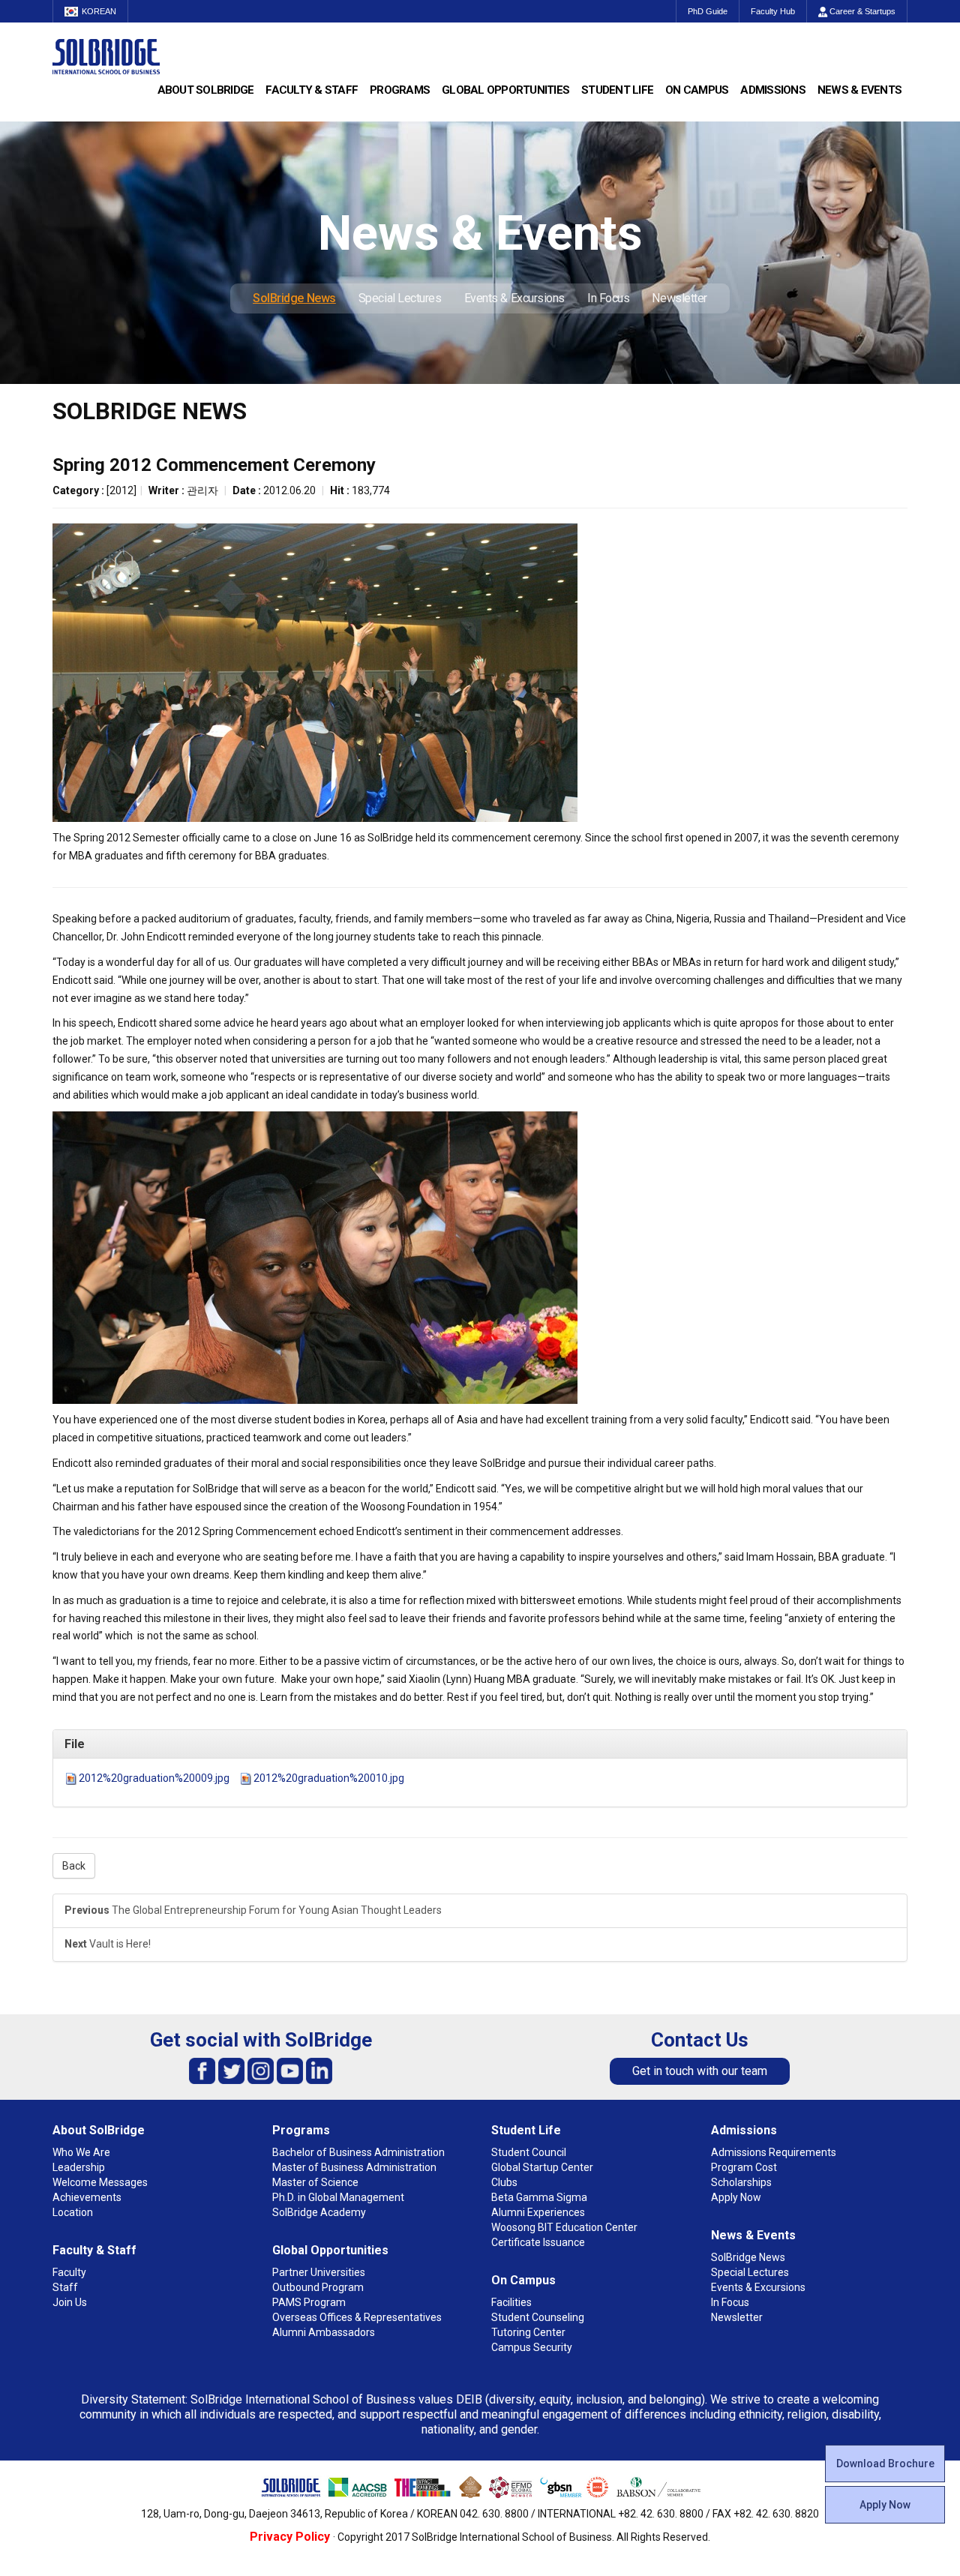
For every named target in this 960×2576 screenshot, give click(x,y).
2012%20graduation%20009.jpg (154, 1778)
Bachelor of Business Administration (358, 2152)
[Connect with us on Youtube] (290, 2070)
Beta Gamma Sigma (539, 2197)
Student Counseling (538, 2317)
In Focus (608, 298)
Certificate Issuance (538, 2242)
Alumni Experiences (538, 2212)
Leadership (79, 2167)
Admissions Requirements (774, 2152)
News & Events (859, 90)
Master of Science (315, 2182)
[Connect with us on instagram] (261, 2070)
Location (73, 2212)
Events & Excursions (514, 298)
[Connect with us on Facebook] (202, 2070)
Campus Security (532, 2347)
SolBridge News (294, 298)
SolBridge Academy (319, 2212)
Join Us (70, 2302)
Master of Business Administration (354, 2167)
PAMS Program (309, 2302)
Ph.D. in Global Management (338, 2197)
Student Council (529, 2152)
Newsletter (679, 298)
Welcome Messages (100, 2182)
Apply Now (885, 2505)
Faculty (69, 2272)
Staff (65, 2287)
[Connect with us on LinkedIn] (319, 2070)
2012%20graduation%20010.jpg (329, 1778)
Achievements (87, 2197)
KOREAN (99, 11)
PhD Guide (708, 11)
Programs (400, 90)
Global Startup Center (542, 2167)
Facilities (511, 2302)
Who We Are (81, 2152)
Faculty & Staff (312, 90)
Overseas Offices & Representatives (357, 2317)
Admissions (773, 90)
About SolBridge (206, 90)
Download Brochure (885, 2464)
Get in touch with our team (700, 2071)
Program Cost (744, 2167)
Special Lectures (400, 298)
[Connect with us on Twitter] (231, 2070)
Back (74, 1866)
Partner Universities (319, 2272)
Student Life (617, 90)
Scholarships (741, 2182)
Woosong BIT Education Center (564, 2227)
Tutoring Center (528, 2332)
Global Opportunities (505, 90)
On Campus (697, 90)
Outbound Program (318, 2287)
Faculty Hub (773, 11)
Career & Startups (861, 11)
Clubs (504, 2182)
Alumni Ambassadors (324, 2332)
